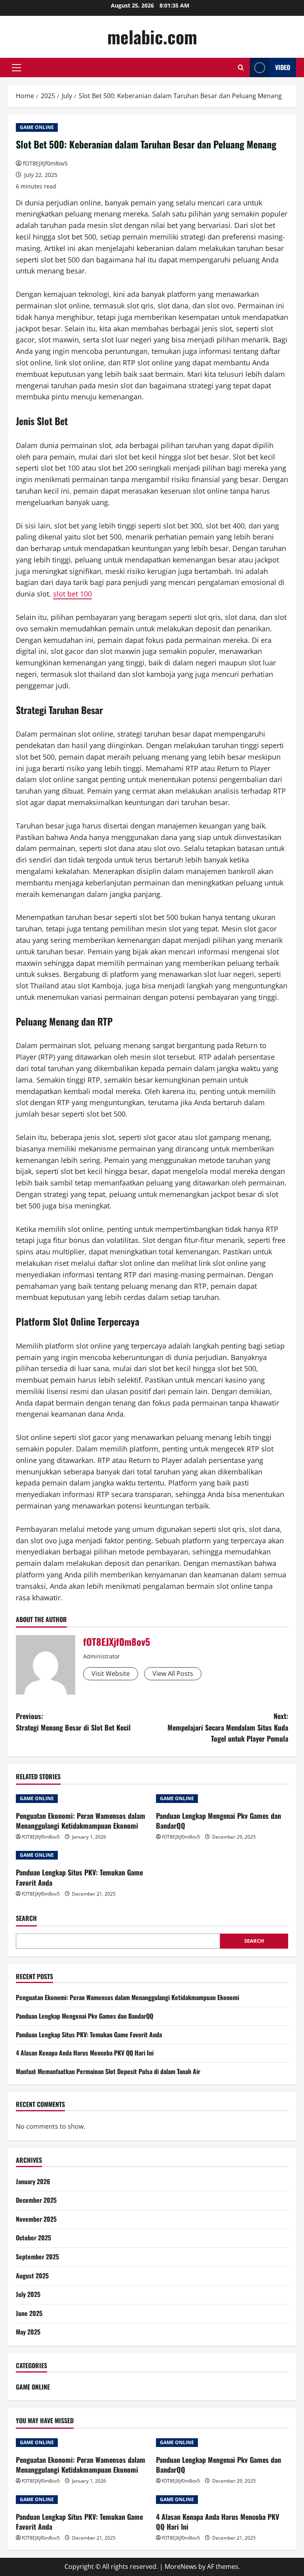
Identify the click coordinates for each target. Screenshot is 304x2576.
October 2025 (33, 2238)
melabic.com (152, 37)
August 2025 (32, 2276)
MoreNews (181, 2567)
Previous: (73, 1722)
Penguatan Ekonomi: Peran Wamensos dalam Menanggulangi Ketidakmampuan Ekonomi (81, 1821)
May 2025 (28, 2332)
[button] (16, 68)
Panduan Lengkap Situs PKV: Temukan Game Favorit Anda (79, 1877)
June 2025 (29, 2313)
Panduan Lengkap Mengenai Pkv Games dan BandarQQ (218, 1821)
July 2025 (28, 2294)
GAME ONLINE (37, 127)
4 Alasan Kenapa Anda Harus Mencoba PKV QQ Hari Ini (85, 2053)
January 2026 (33, 2181)
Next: (228, 1727)
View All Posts (173, 1674)
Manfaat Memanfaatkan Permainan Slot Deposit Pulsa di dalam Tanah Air (108, 2071)
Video (283, 67)
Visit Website (111, 1674)
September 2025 (37, 2257)
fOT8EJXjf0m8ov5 (45, 163)
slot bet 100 (72, 594)
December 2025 (36, 2200)
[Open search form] (241, 67)
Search (26, 1918)
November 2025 (36, 2219)
